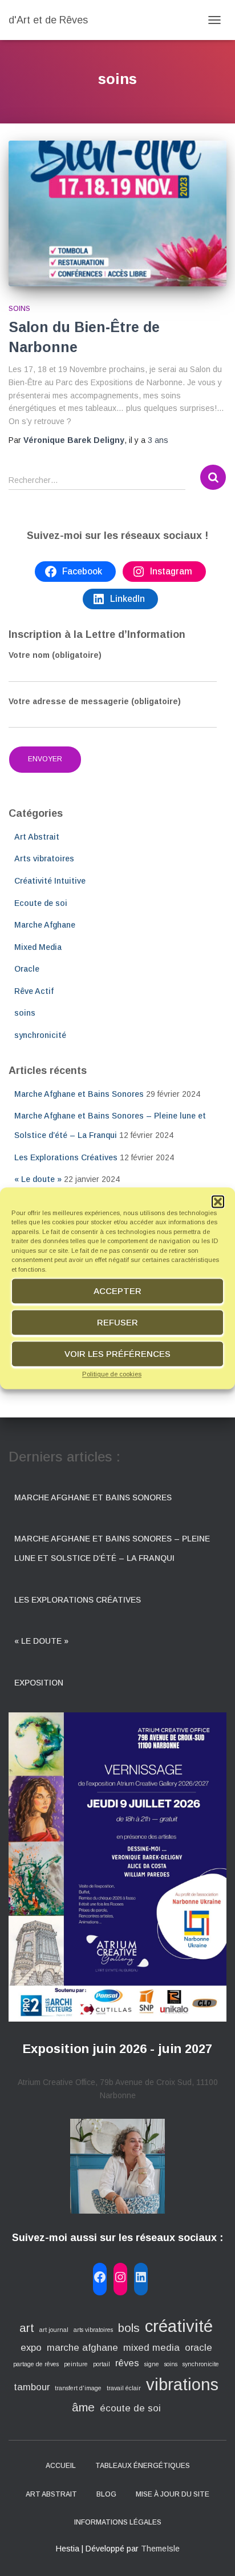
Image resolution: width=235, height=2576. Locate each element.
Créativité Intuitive (50, 881)
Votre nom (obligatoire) (55, 655)
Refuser (117, 1322)
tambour (32, 2387)
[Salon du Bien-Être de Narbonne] (117, 213)
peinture (76, 2364)
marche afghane (82, 2348)
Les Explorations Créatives (66, 1157)
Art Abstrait (37, 837)
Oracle (27, 969)
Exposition (39, 1683)
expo (31, 2348)
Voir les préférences (117, 1354)
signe (152, 2364)
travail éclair (124, 2388)
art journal (54, 2330)
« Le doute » (38, 1179)
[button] (218, 1201)
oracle (198, 2348)
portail (102, 2364)
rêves (127, 2363)
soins (19, 309)
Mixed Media (38, 947)
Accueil (61, 2466)
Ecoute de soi (41, 903)
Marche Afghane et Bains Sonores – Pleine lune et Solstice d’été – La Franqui (112, 1548)
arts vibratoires (93, 2330)
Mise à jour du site (173, 2494)
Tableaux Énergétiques (143, 2466)
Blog (106, 2494)
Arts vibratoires (44, 858)
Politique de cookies (112, 1374)
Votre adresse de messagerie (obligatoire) (95, 701)
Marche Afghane (45, 925)
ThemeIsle (160, 2549)
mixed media (151, 2348)
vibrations (182, 2384)
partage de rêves (36, 2364)
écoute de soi (130, 2408)
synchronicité (40, 1035)
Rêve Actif (34, 991)
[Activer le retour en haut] (212, 2553)
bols (129, 2328)
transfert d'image (78, 2388)
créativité (179, 2326)
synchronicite (201, 2364)
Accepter (117, 1291)
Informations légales (118, 2522)
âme (83, 2407)
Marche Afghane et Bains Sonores (79, 1094)
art (27, 2328)
